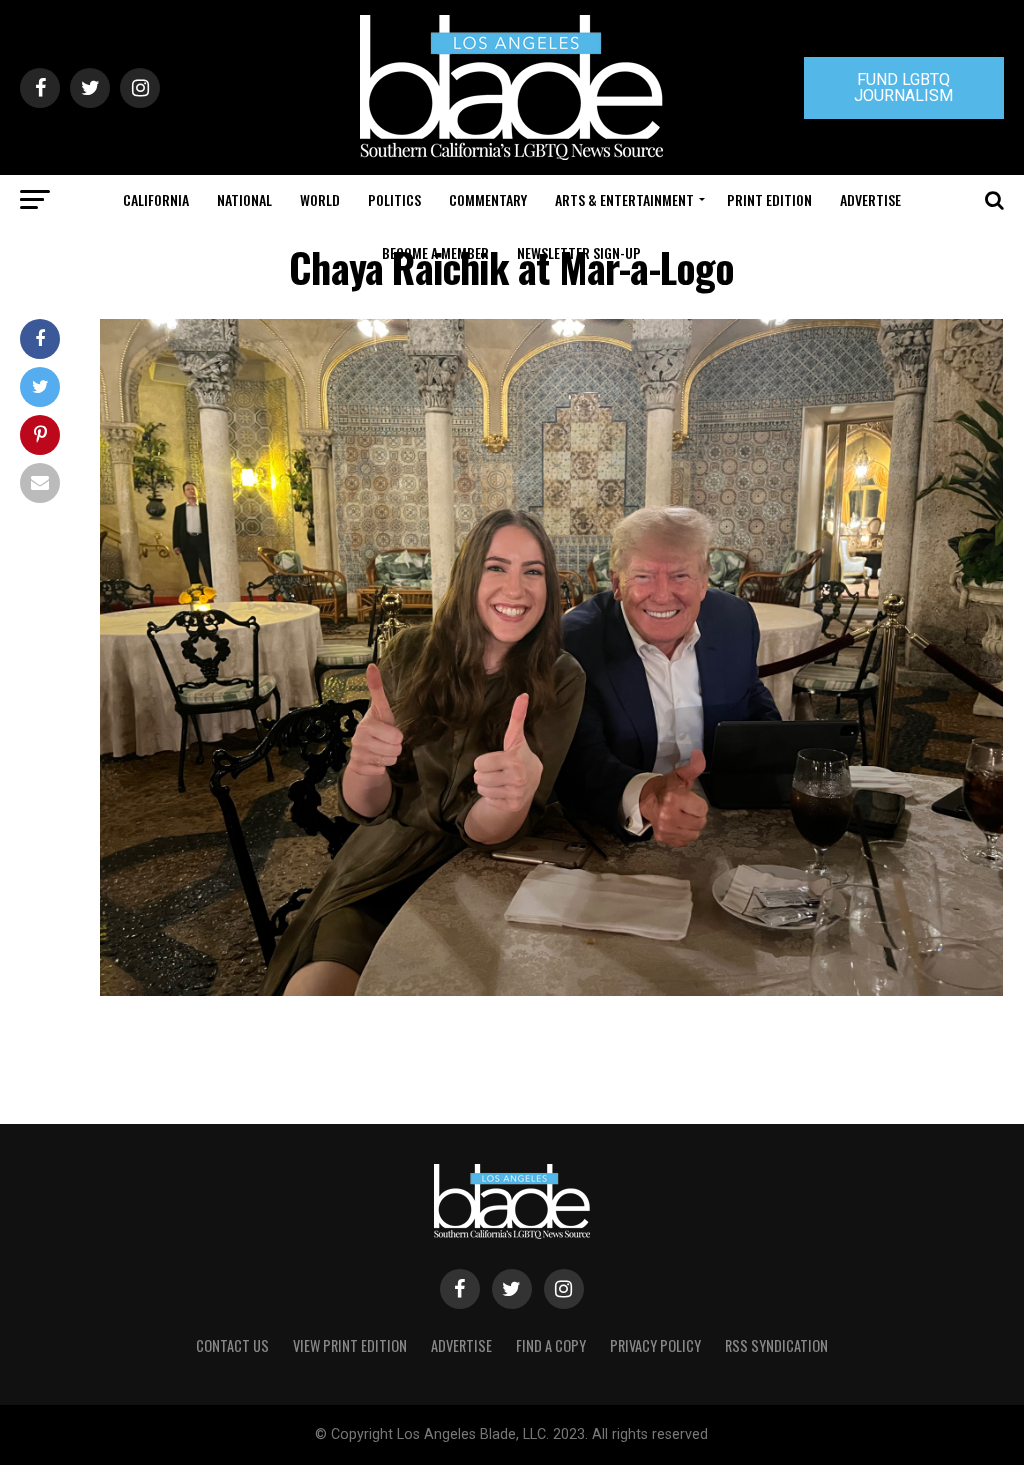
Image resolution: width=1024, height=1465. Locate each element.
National (244, 199)
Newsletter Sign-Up (579, 252)
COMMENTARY (488, 199)
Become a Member (435, 252)
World (320, 199)
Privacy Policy (655, 1345)
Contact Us (232, 1345)
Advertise (870, 199)
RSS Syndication (776, 1345)
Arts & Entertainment (624, 199)
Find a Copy (551, 1345)
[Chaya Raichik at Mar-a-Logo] (551, 990)
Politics (394, 199)
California (156, 199)
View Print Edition (350, 1345)
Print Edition (769, 199)
